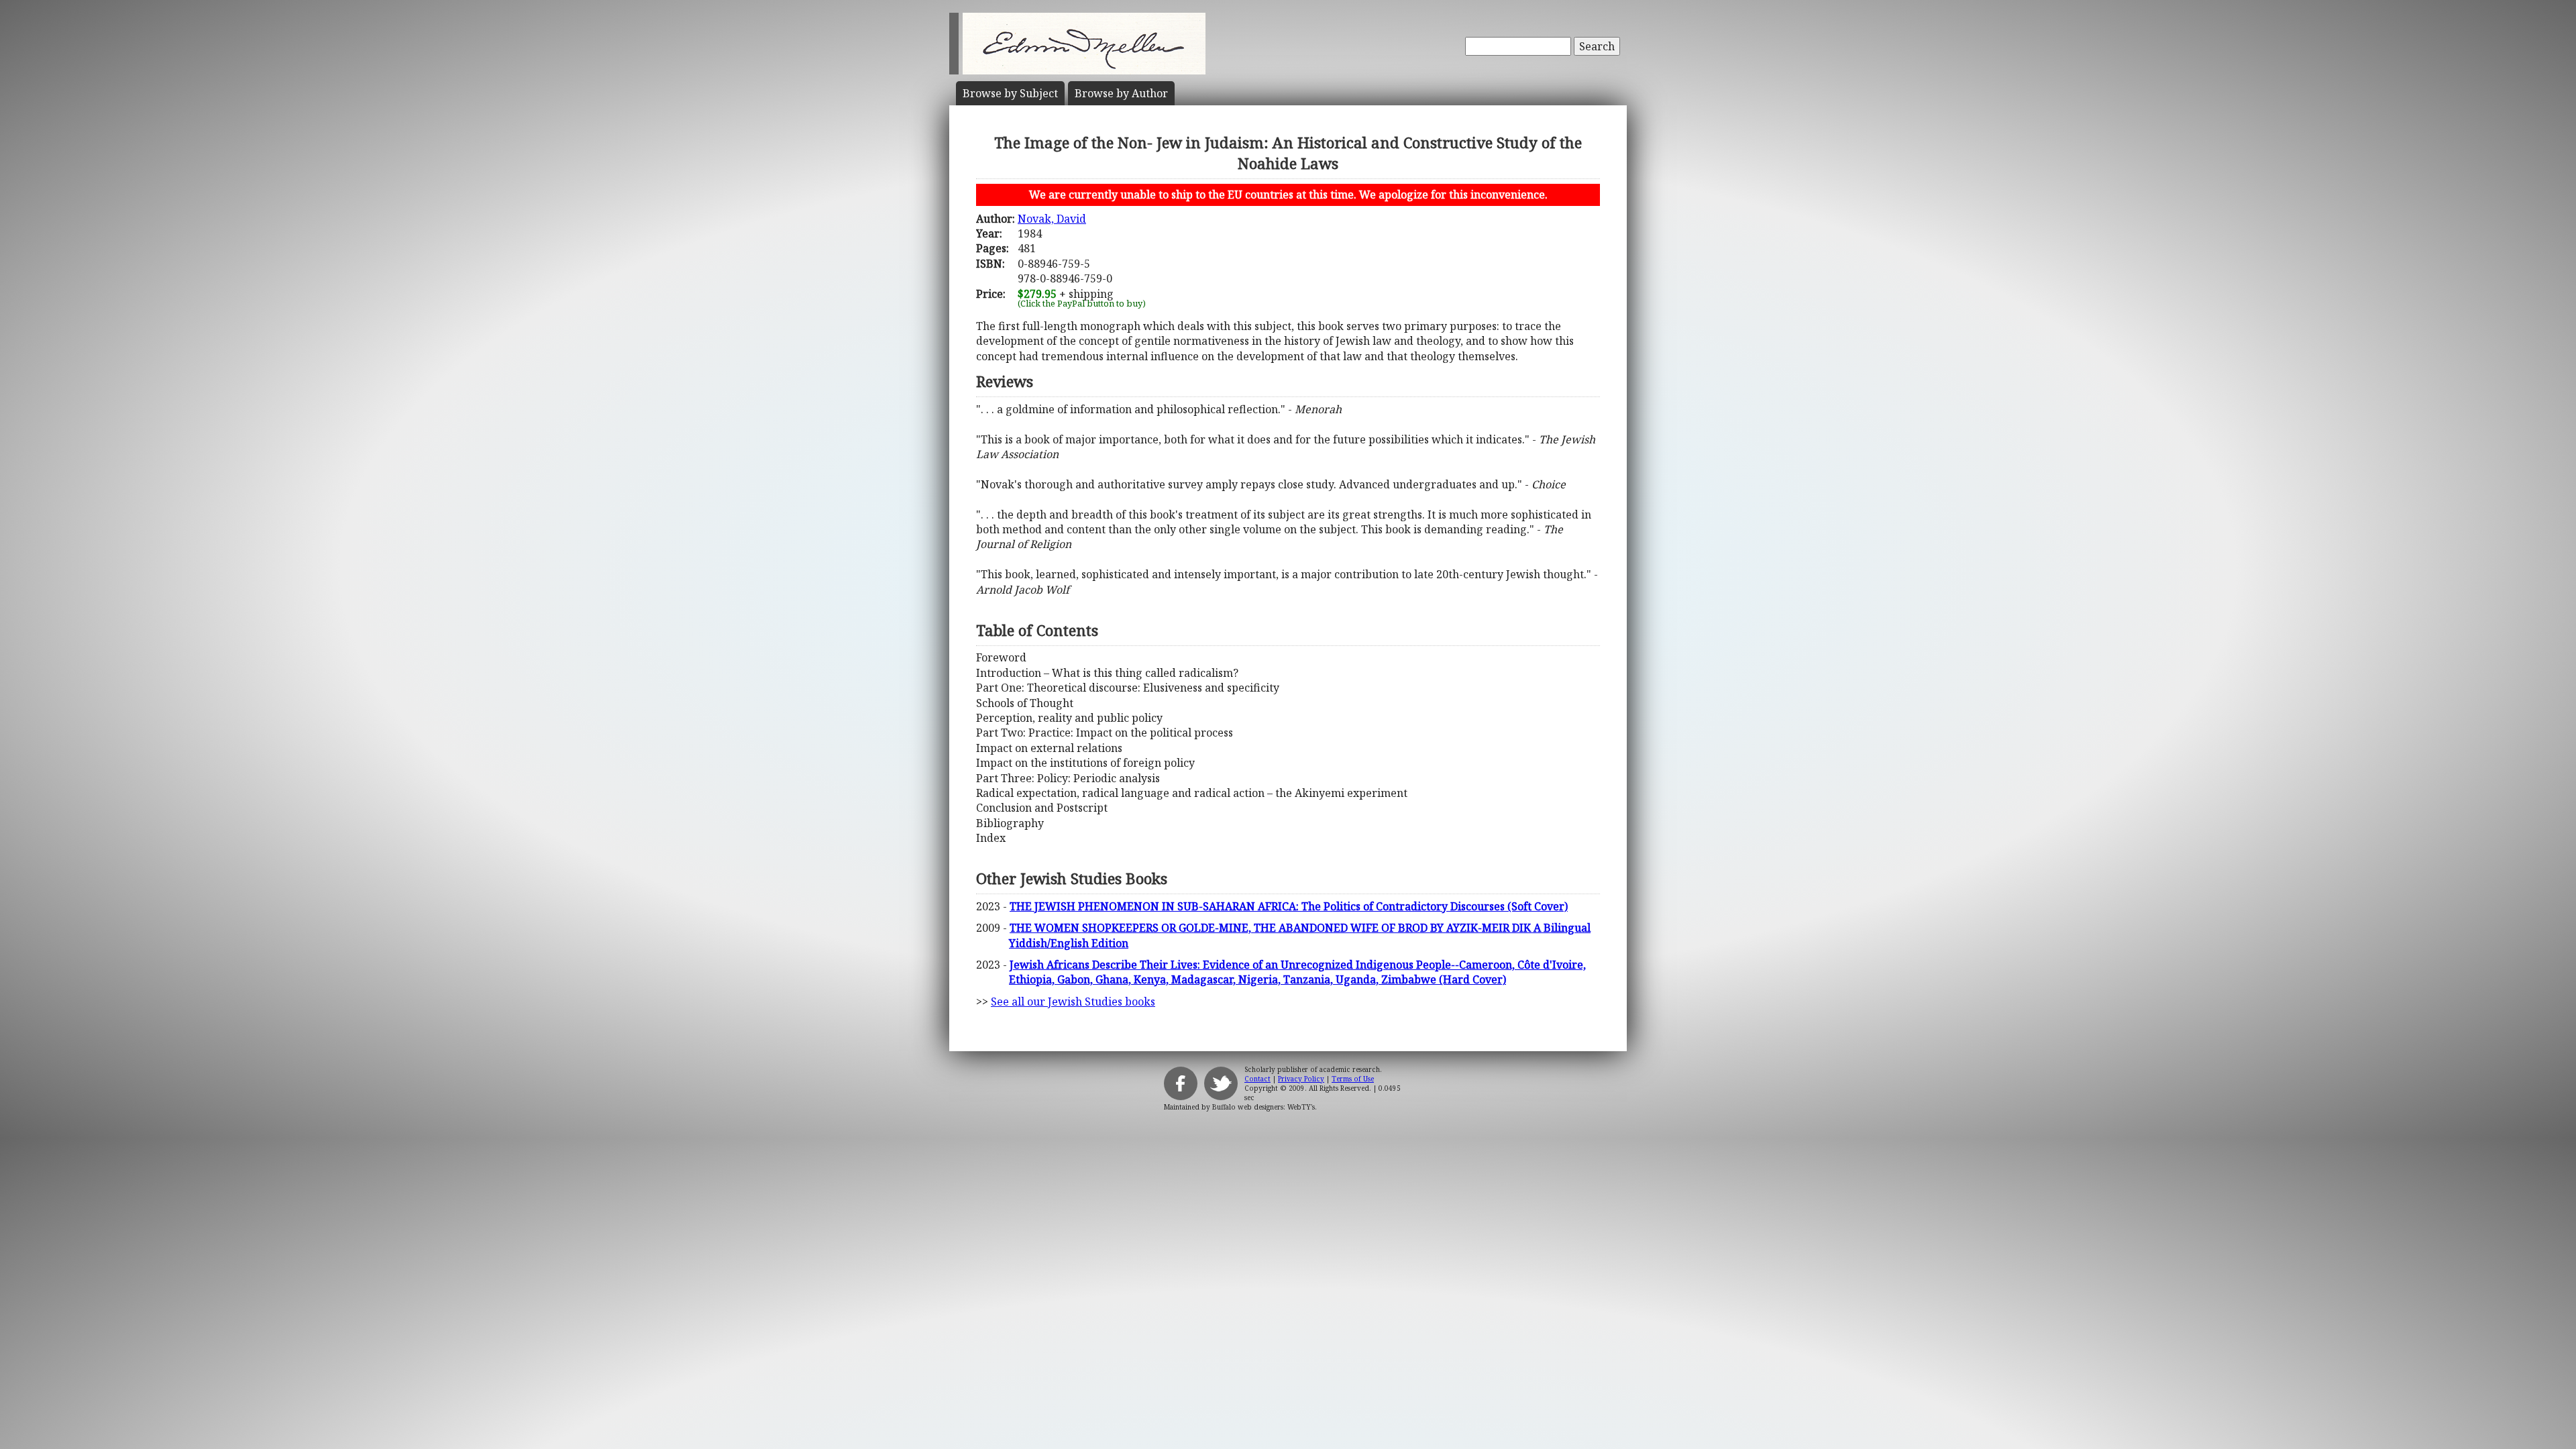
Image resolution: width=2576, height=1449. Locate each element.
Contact (1257, 1079)
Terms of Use (1353, 1079)
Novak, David (1052, 219)
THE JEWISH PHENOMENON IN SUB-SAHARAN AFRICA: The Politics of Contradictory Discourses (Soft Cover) (1289, 906)
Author (1121, 93)
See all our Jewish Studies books (1073, 1002)
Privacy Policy (1301, 1079)
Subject (1010, 93)
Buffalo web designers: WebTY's (1264, 1107)
